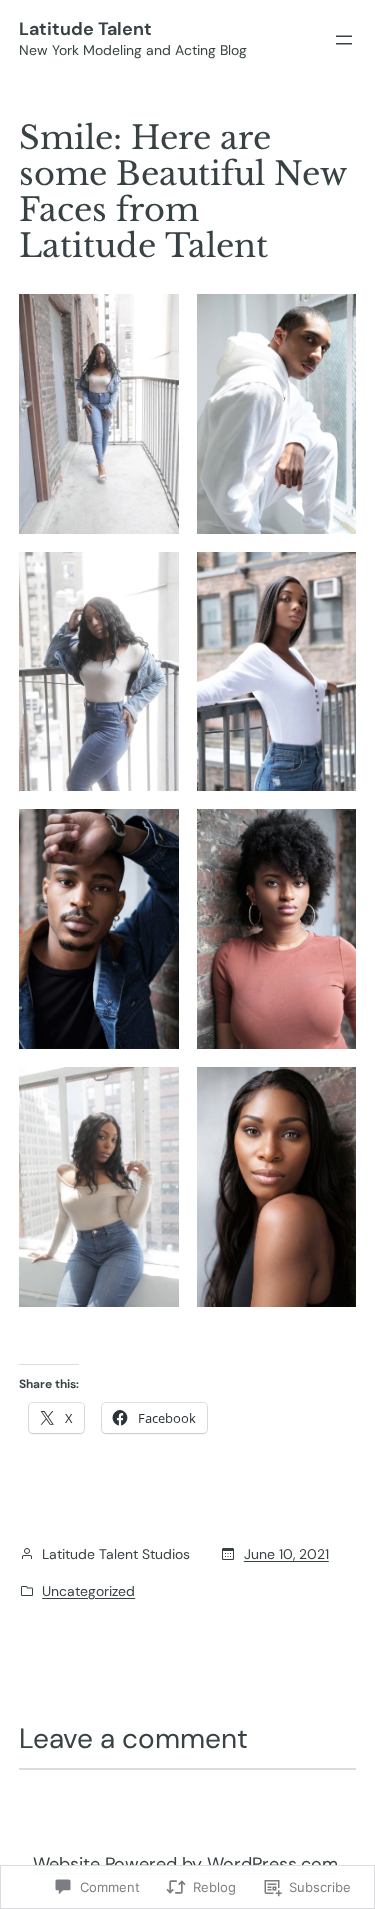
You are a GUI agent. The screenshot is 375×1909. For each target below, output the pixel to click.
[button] (99, 414)
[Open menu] (344, 40)
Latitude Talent (85, 29)
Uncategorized (88, 1591)
